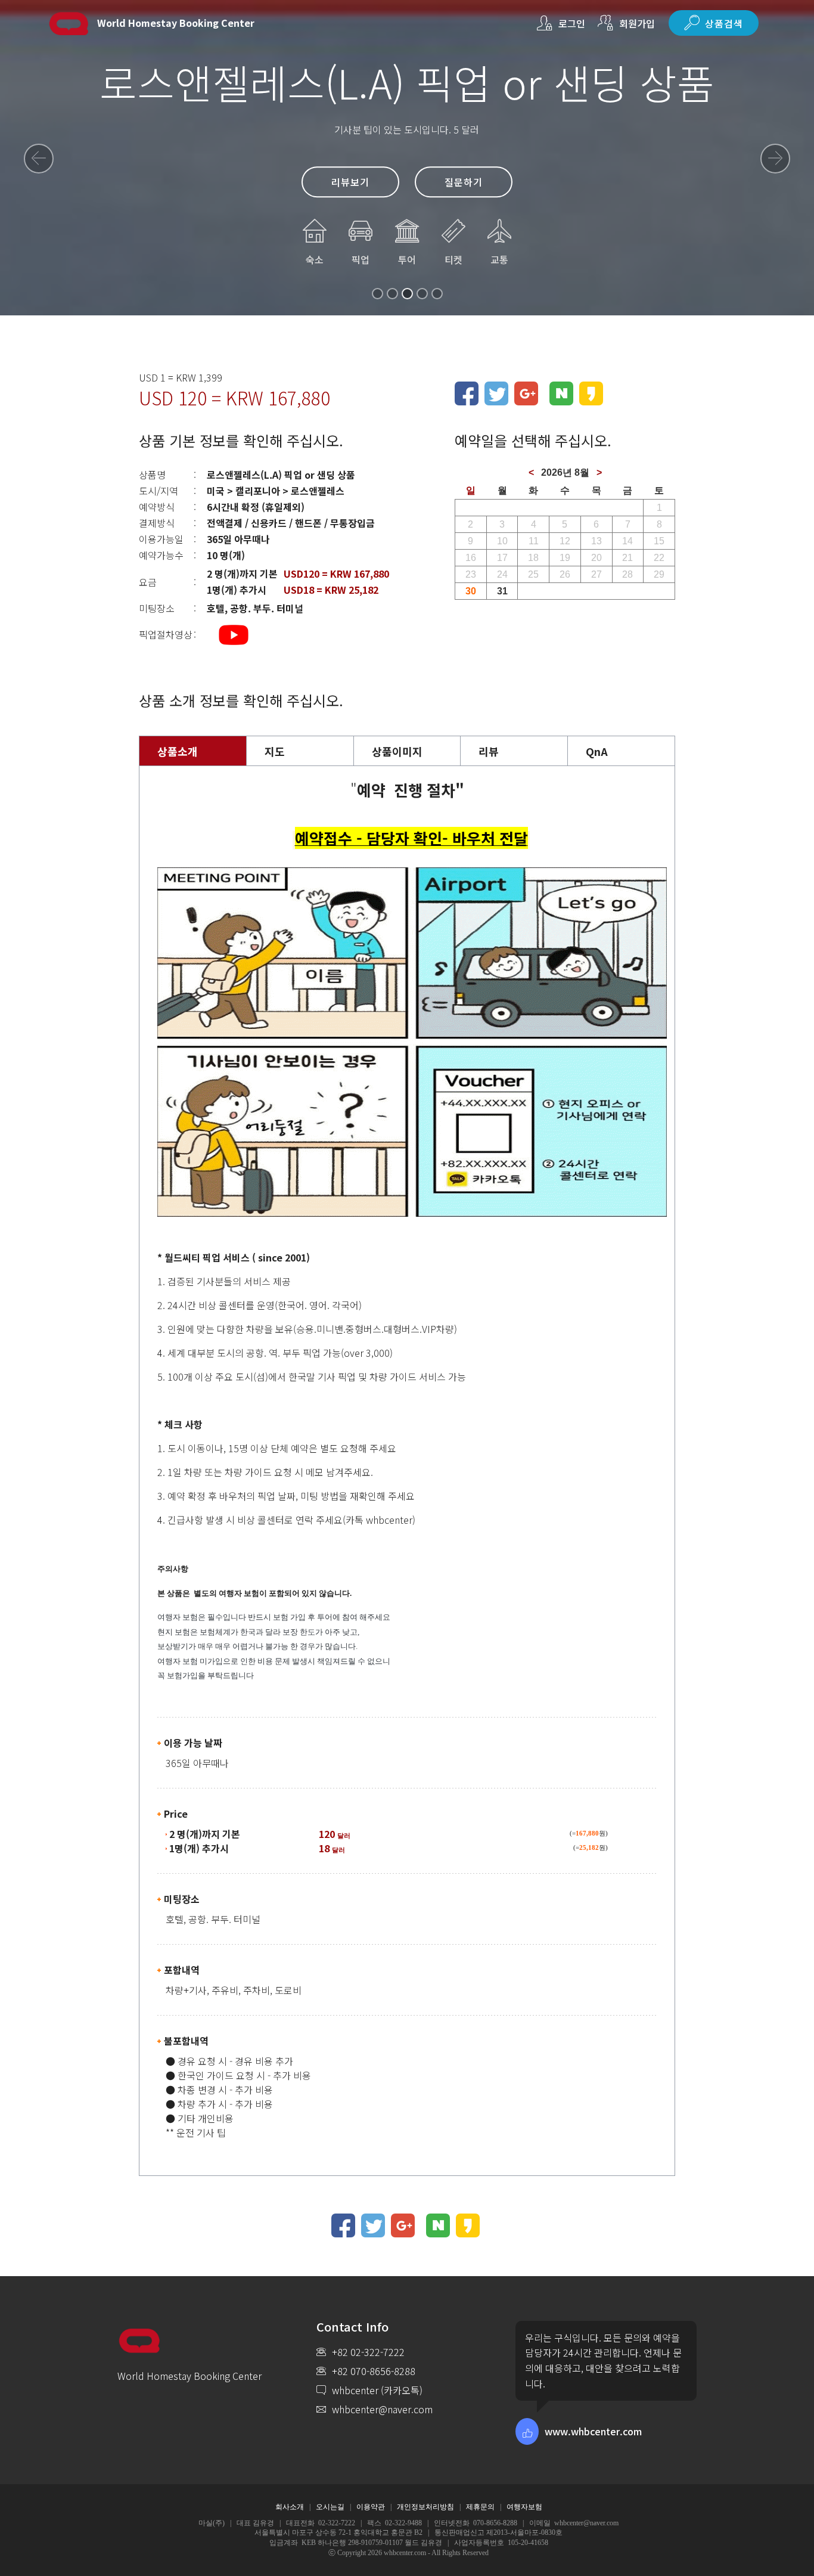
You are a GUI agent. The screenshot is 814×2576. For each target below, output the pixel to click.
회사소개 (290, 2507)
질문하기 (464, 182)
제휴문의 (480, 2507)
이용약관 (371, 2507)
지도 (275, 751)
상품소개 (178, 751)
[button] (39, 159)
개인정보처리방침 (425, 2507)
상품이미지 (397, 751)
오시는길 (330, 2507)
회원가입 (637, 23)
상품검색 (724, 23)
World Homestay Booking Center (176, 23)
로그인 (572, 23)
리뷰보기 (350, 182)
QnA (597, 751)
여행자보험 (524, 2507)
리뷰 (489, 751)
